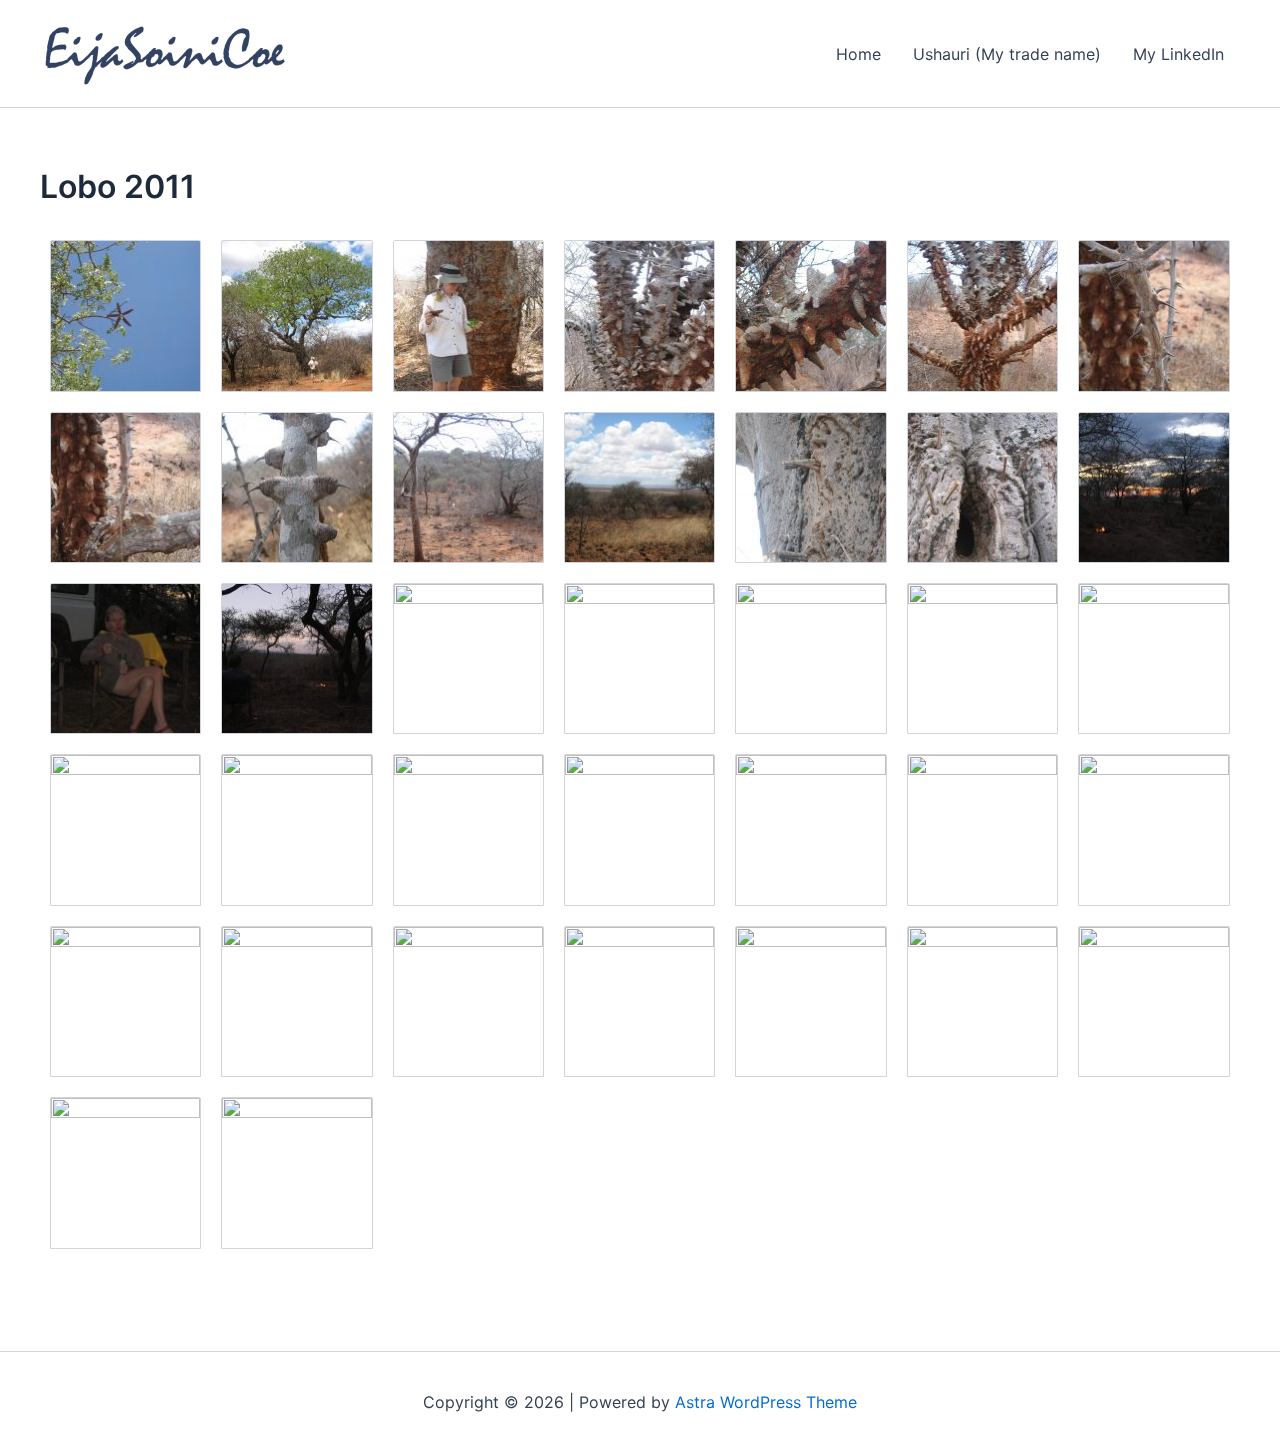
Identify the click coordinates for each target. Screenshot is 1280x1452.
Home (858, 54)
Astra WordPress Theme (766, 1402)
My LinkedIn (1178, 54)
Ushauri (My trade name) (1007, 54)
